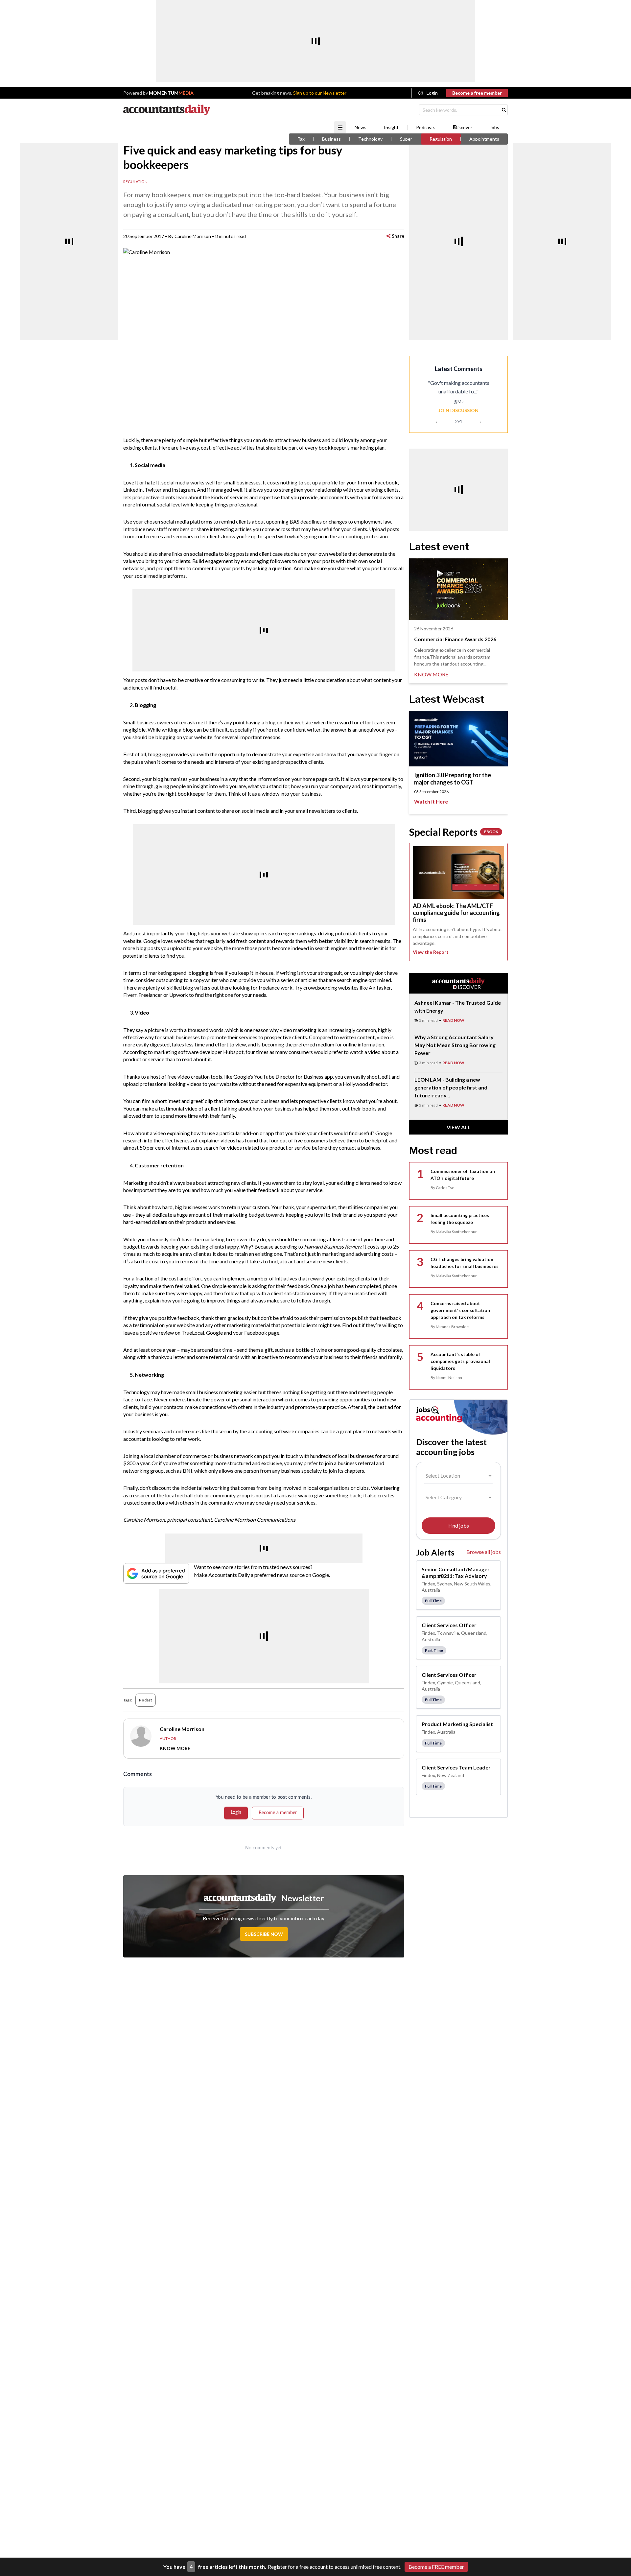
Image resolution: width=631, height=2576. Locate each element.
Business (331, 139)
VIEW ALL (459, 1127)
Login (432, 93)
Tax (301, 139)
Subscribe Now (264, 1934)
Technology (370, 139)
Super (406, 139)
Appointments (484, 139)
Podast (146, 1700)
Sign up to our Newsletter (320, 93)
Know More (175, 1748)
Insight (391, 128)
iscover (465, 128)
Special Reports (454, 832)
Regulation (441, 139)
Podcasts (426, 128)
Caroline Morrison (193, 236)
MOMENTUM (171, 93)
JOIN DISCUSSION (458, 410)
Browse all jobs (484, 1552)
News (361, 128)
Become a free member (477, 93)
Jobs (494, 128)
